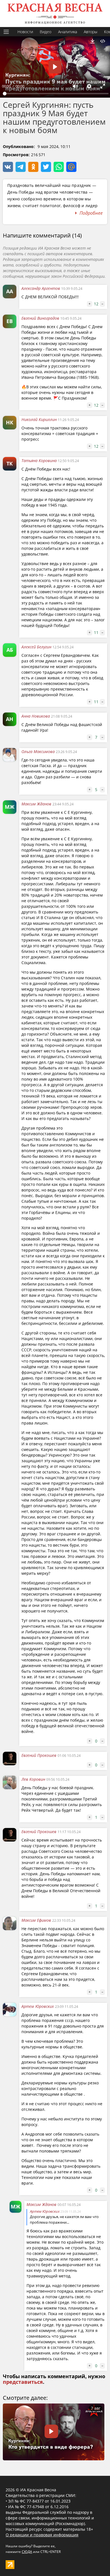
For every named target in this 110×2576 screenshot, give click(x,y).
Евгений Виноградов (40, 318)
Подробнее (91, 213)
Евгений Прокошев (39, 1755)
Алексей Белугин (36, 647)
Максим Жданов (36, 804)
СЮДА (27, 2552)
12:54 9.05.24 (63, 647)
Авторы (91, 32)
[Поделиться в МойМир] (71, 167)
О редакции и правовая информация (42, 2535)
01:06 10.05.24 (69, 1756)
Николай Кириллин (39, 419)
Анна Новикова (36, 716)
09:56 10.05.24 (58, 1779)
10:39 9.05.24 (72, 289)
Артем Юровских (38, 2006)
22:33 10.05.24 (64, 1920)
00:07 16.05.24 (69, 2205)
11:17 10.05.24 (69, 1832)
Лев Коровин (33, 1779)
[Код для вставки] (103, 41)
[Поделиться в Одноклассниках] (33, 167)
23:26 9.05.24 (66, 752)
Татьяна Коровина (39, 461)
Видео (46, 32)
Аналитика (68, 32)
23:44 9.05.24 (63, 804)
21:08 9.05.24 (62, 716)
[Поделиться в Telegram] (21, 167)
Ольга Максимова (38, 751)
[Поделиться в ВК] (8, 167)
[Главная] (55, 14)
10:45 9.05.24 (71, 318)
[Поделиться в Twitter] (46, 167)
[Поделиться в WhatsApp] (59, 167)
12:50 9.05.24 (68, 461)
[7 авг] (54, 2459)
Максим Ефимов (36, 1920)
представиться (23, 2382)
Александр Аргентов (41, 288)
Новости (25, 32)
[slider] (56, 94)
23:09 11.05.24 (67, 2007)
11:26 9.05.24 (68, 420)
